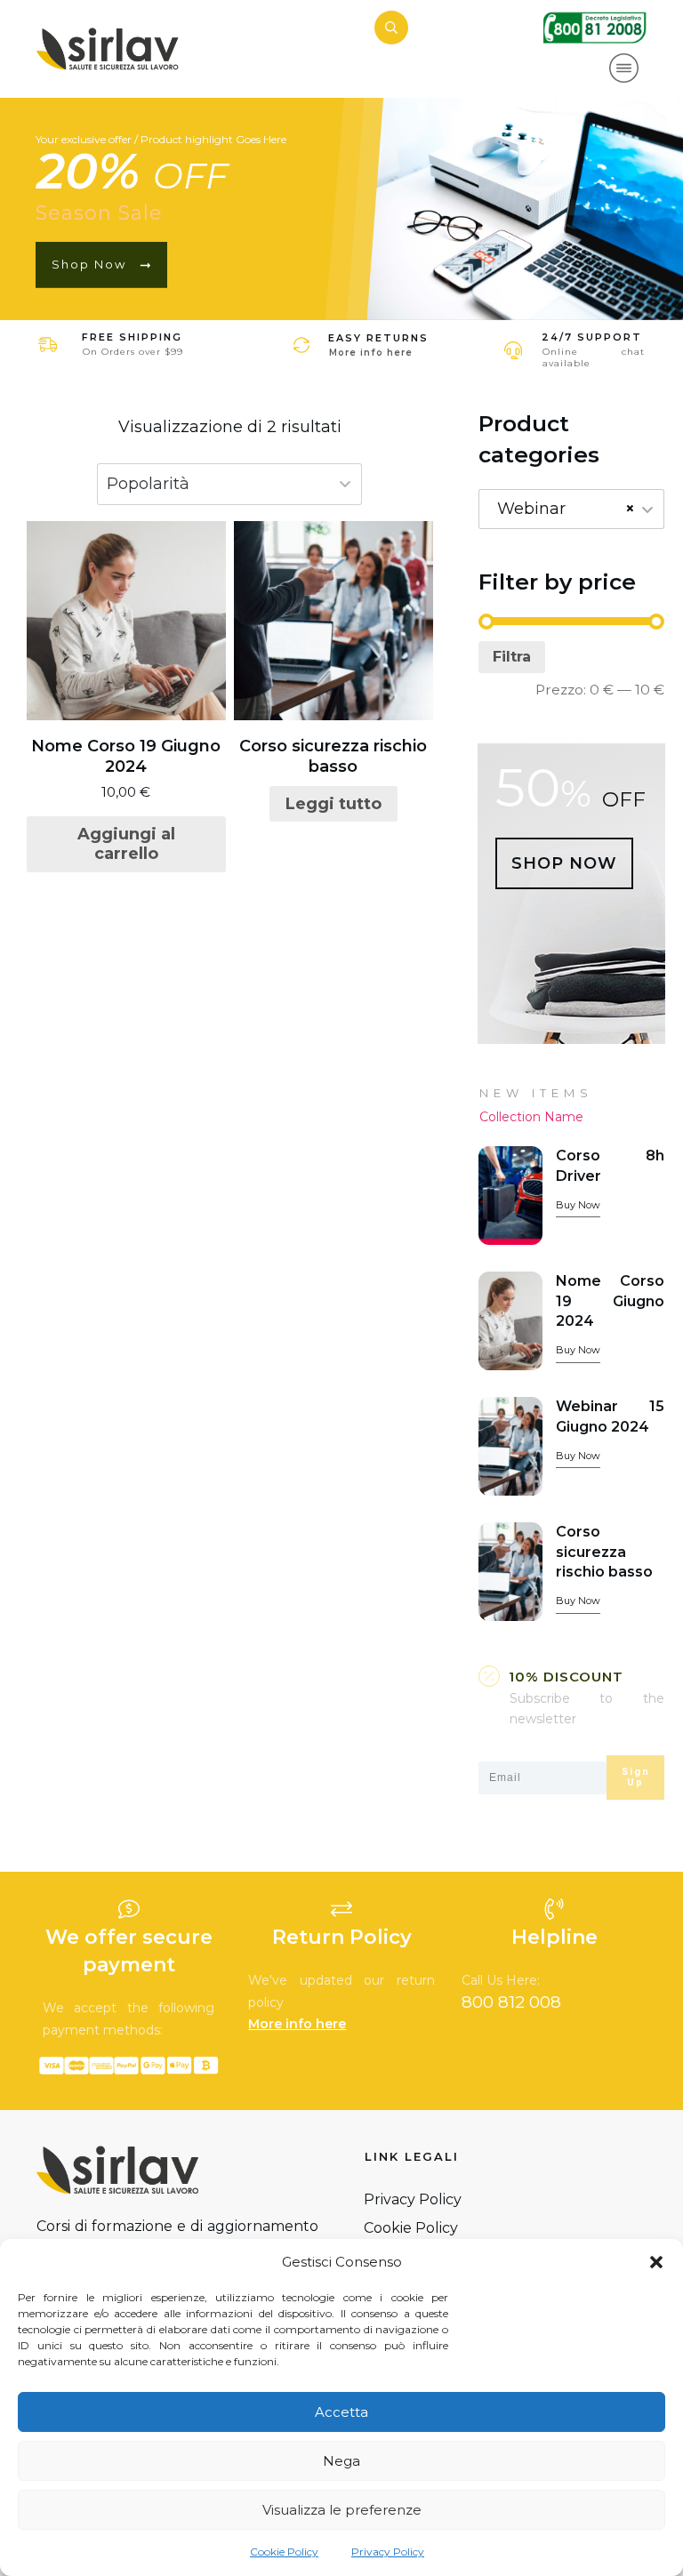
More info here (371, 353)
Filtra (512, 657)
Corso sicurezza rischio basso (604, 1552)
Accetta (341, 2412)
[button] (656, 2262)
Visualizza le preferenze (342, 2510)
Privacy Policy (388, 2552)
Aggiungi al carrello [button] (126, 844)
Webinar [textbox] (566, 509)
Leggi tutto (333, 804)
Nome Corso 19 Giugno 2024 (610, 1301)
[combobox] (571, 509)
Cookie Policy (284, 2552)
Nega (341, 2461)
